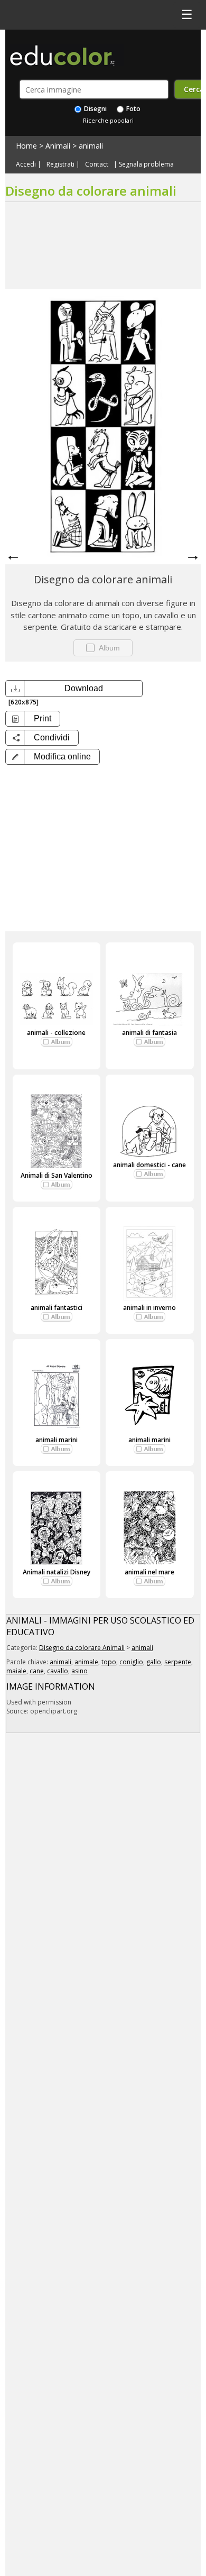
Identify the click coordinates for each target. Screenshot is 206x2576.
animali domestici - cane (149, 1165)
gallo (154, 1662)
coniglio (131, 1662)
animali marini (57, 1440)
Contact (97, 164)
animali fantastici (57, 1308)
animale (86, 1662)
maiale (16, 1671)
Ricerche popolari (108, 120)
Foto (133, 109)
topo (109, 1662)
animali (91, 146)
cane (37, 1671)
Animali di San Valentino (57, 1175)
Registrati (60, 164)
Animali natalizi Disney (57, 1572)
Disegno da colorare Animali (82, 1648)
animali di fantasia (149, 1033)
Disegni (95, 109)
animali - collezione (56, 1033)
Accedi (26, 164)
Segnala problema (146, 164)
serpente (178, 1662)
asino (79, 1671)
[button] (53, 757)
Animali (58, 146)
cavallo (58, 1671)
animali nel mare (149, 1572)
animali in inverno (149, 1308)
